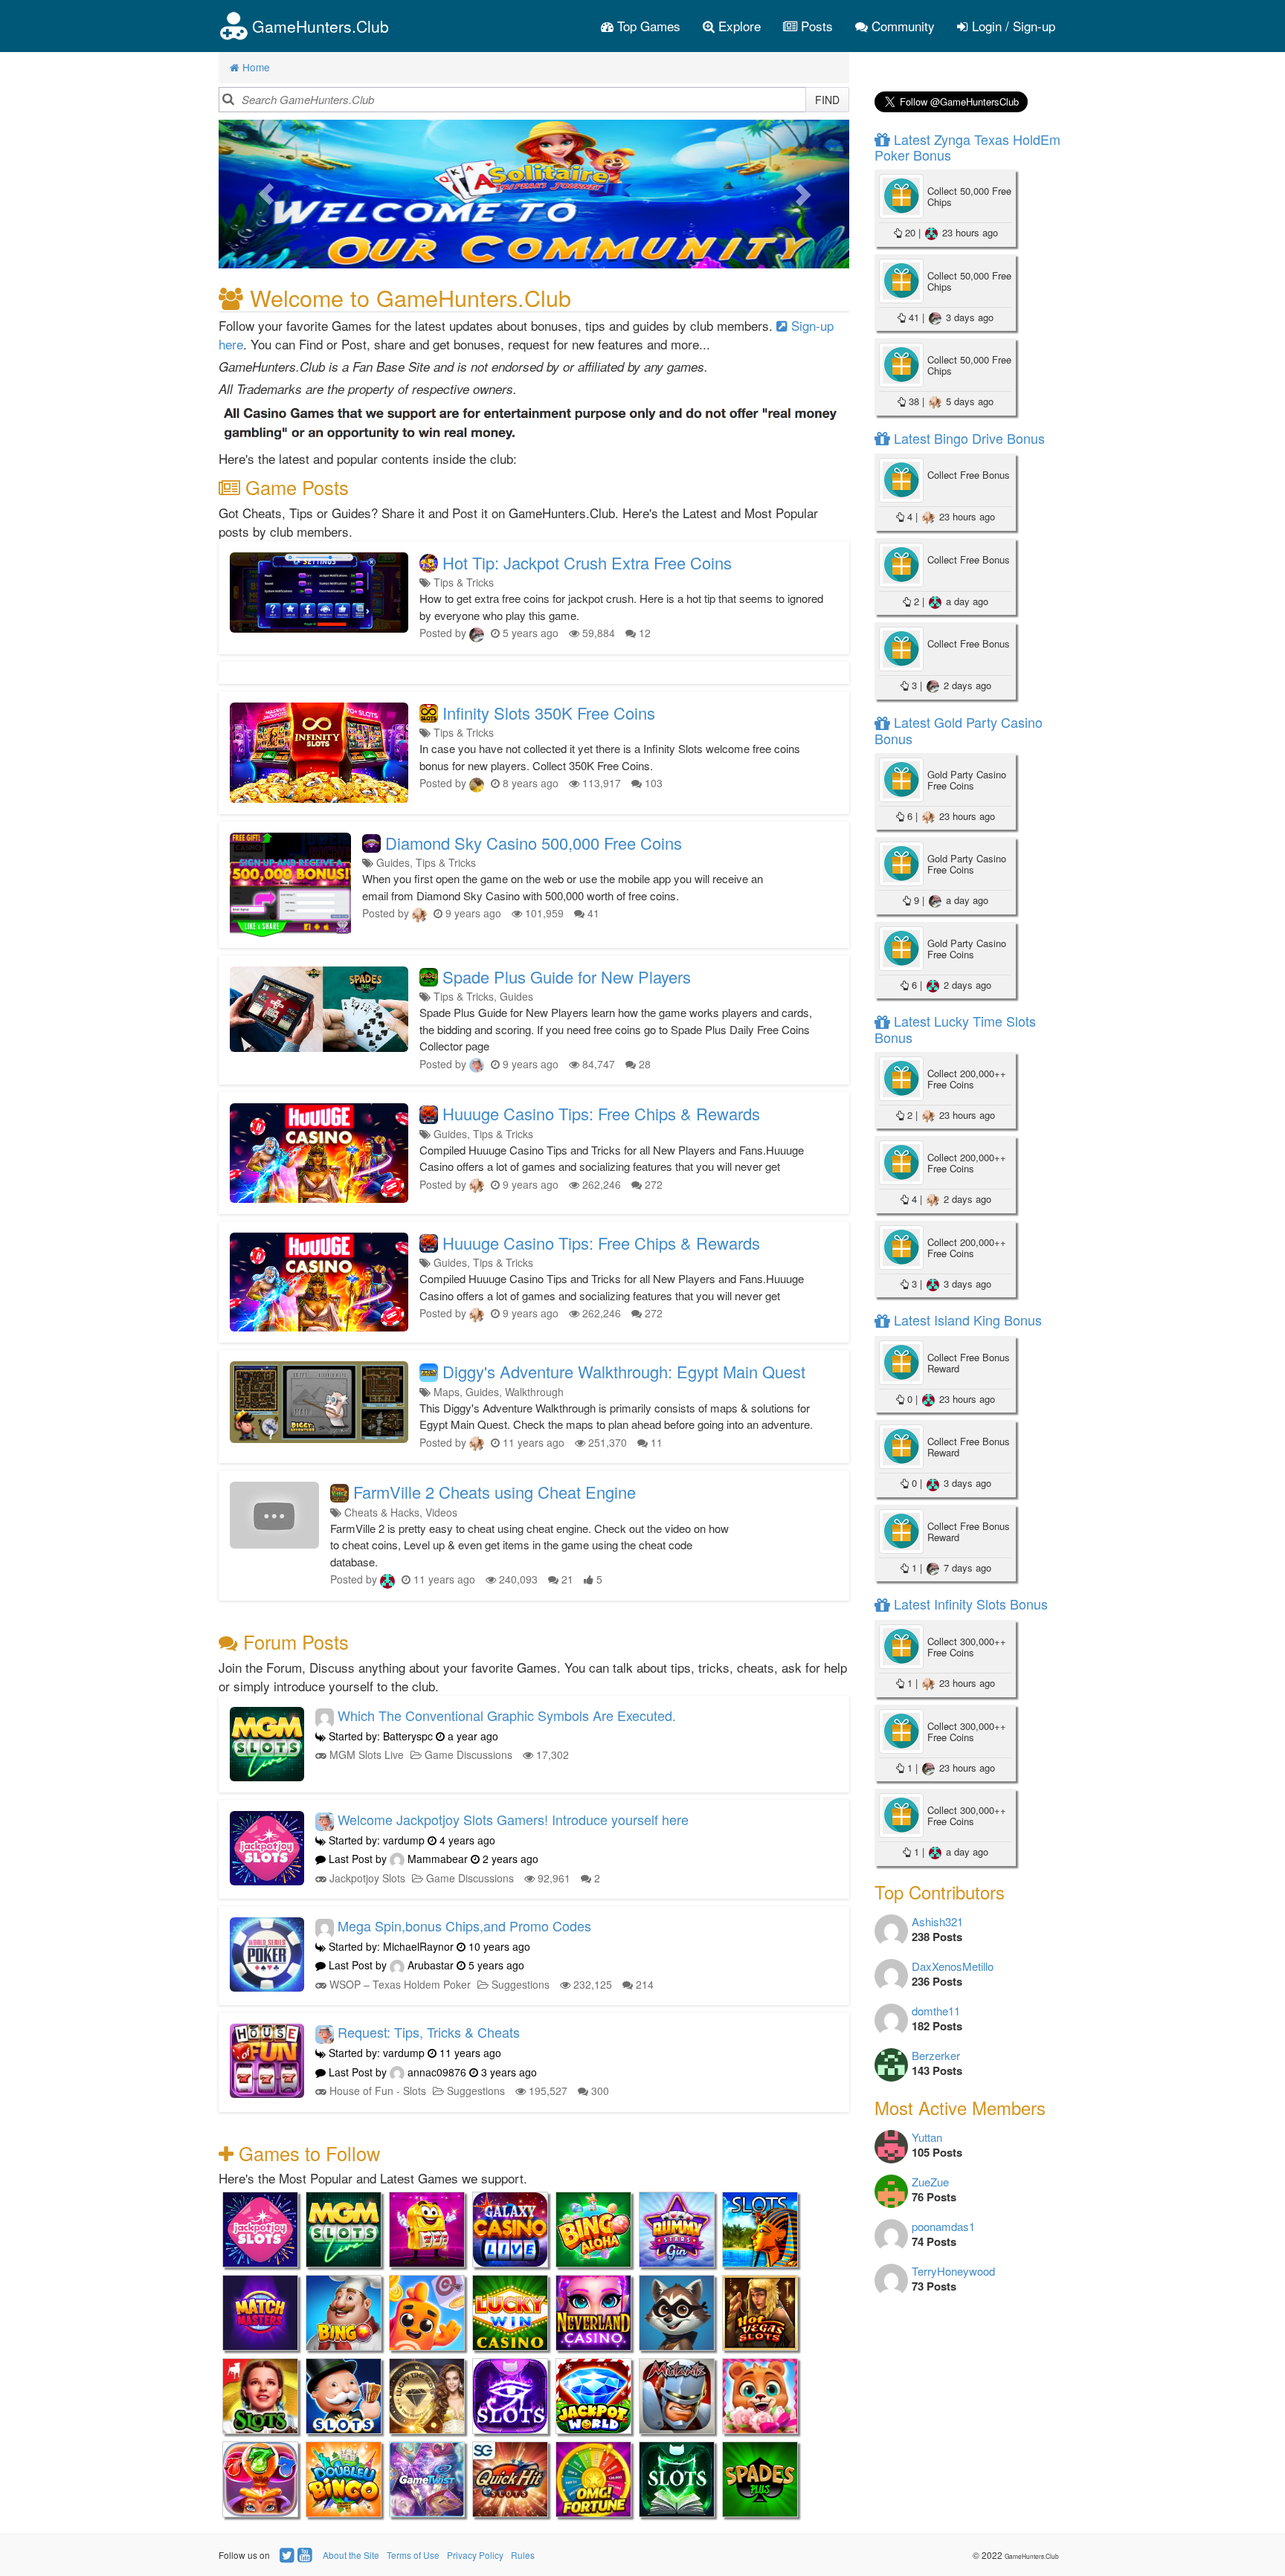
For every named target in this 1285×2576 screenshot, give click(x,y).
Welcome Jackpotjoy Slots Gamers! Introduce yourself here (513, 1819)
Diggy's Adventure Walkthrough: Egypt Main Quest (624, 1371)
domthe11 (936, 2011)
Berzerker (936, 2055)
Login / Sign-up (1012, 26)
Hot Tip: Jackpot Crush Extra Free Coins (587, 562)
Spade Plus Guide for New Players (567, 977)
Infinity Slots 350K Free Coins (549, 713)
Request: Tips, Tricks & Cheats (429, 2032)
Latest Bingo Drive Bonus (967, 438)
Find (827, 100)
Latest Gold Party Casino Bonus (959, 730)
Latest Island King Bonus (966, 1320)
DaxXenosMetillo (953, 1966)
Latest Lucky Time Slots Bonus (955, 1029)
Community (901, 26)
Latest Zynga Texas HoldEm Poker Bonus (967, 147)
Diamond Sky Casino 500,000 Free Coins (534, 843)
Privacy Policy (475, 2555)
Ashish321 (937, 1921)
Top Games (647, 26)
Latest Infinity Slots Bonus (969, 1604)
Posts (815, 26)
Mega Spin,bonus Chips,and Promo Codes (464, 1925)
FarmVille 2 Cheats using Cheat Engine (495, 1492)
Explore (738, 26)
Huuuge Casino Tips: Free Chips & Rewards (601, 1113)
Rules (523, 2555)
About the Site (351, 2555)
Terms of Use (413, 2555)
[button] (266, 194)
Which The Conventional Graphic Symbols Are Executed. (507, 1715)
